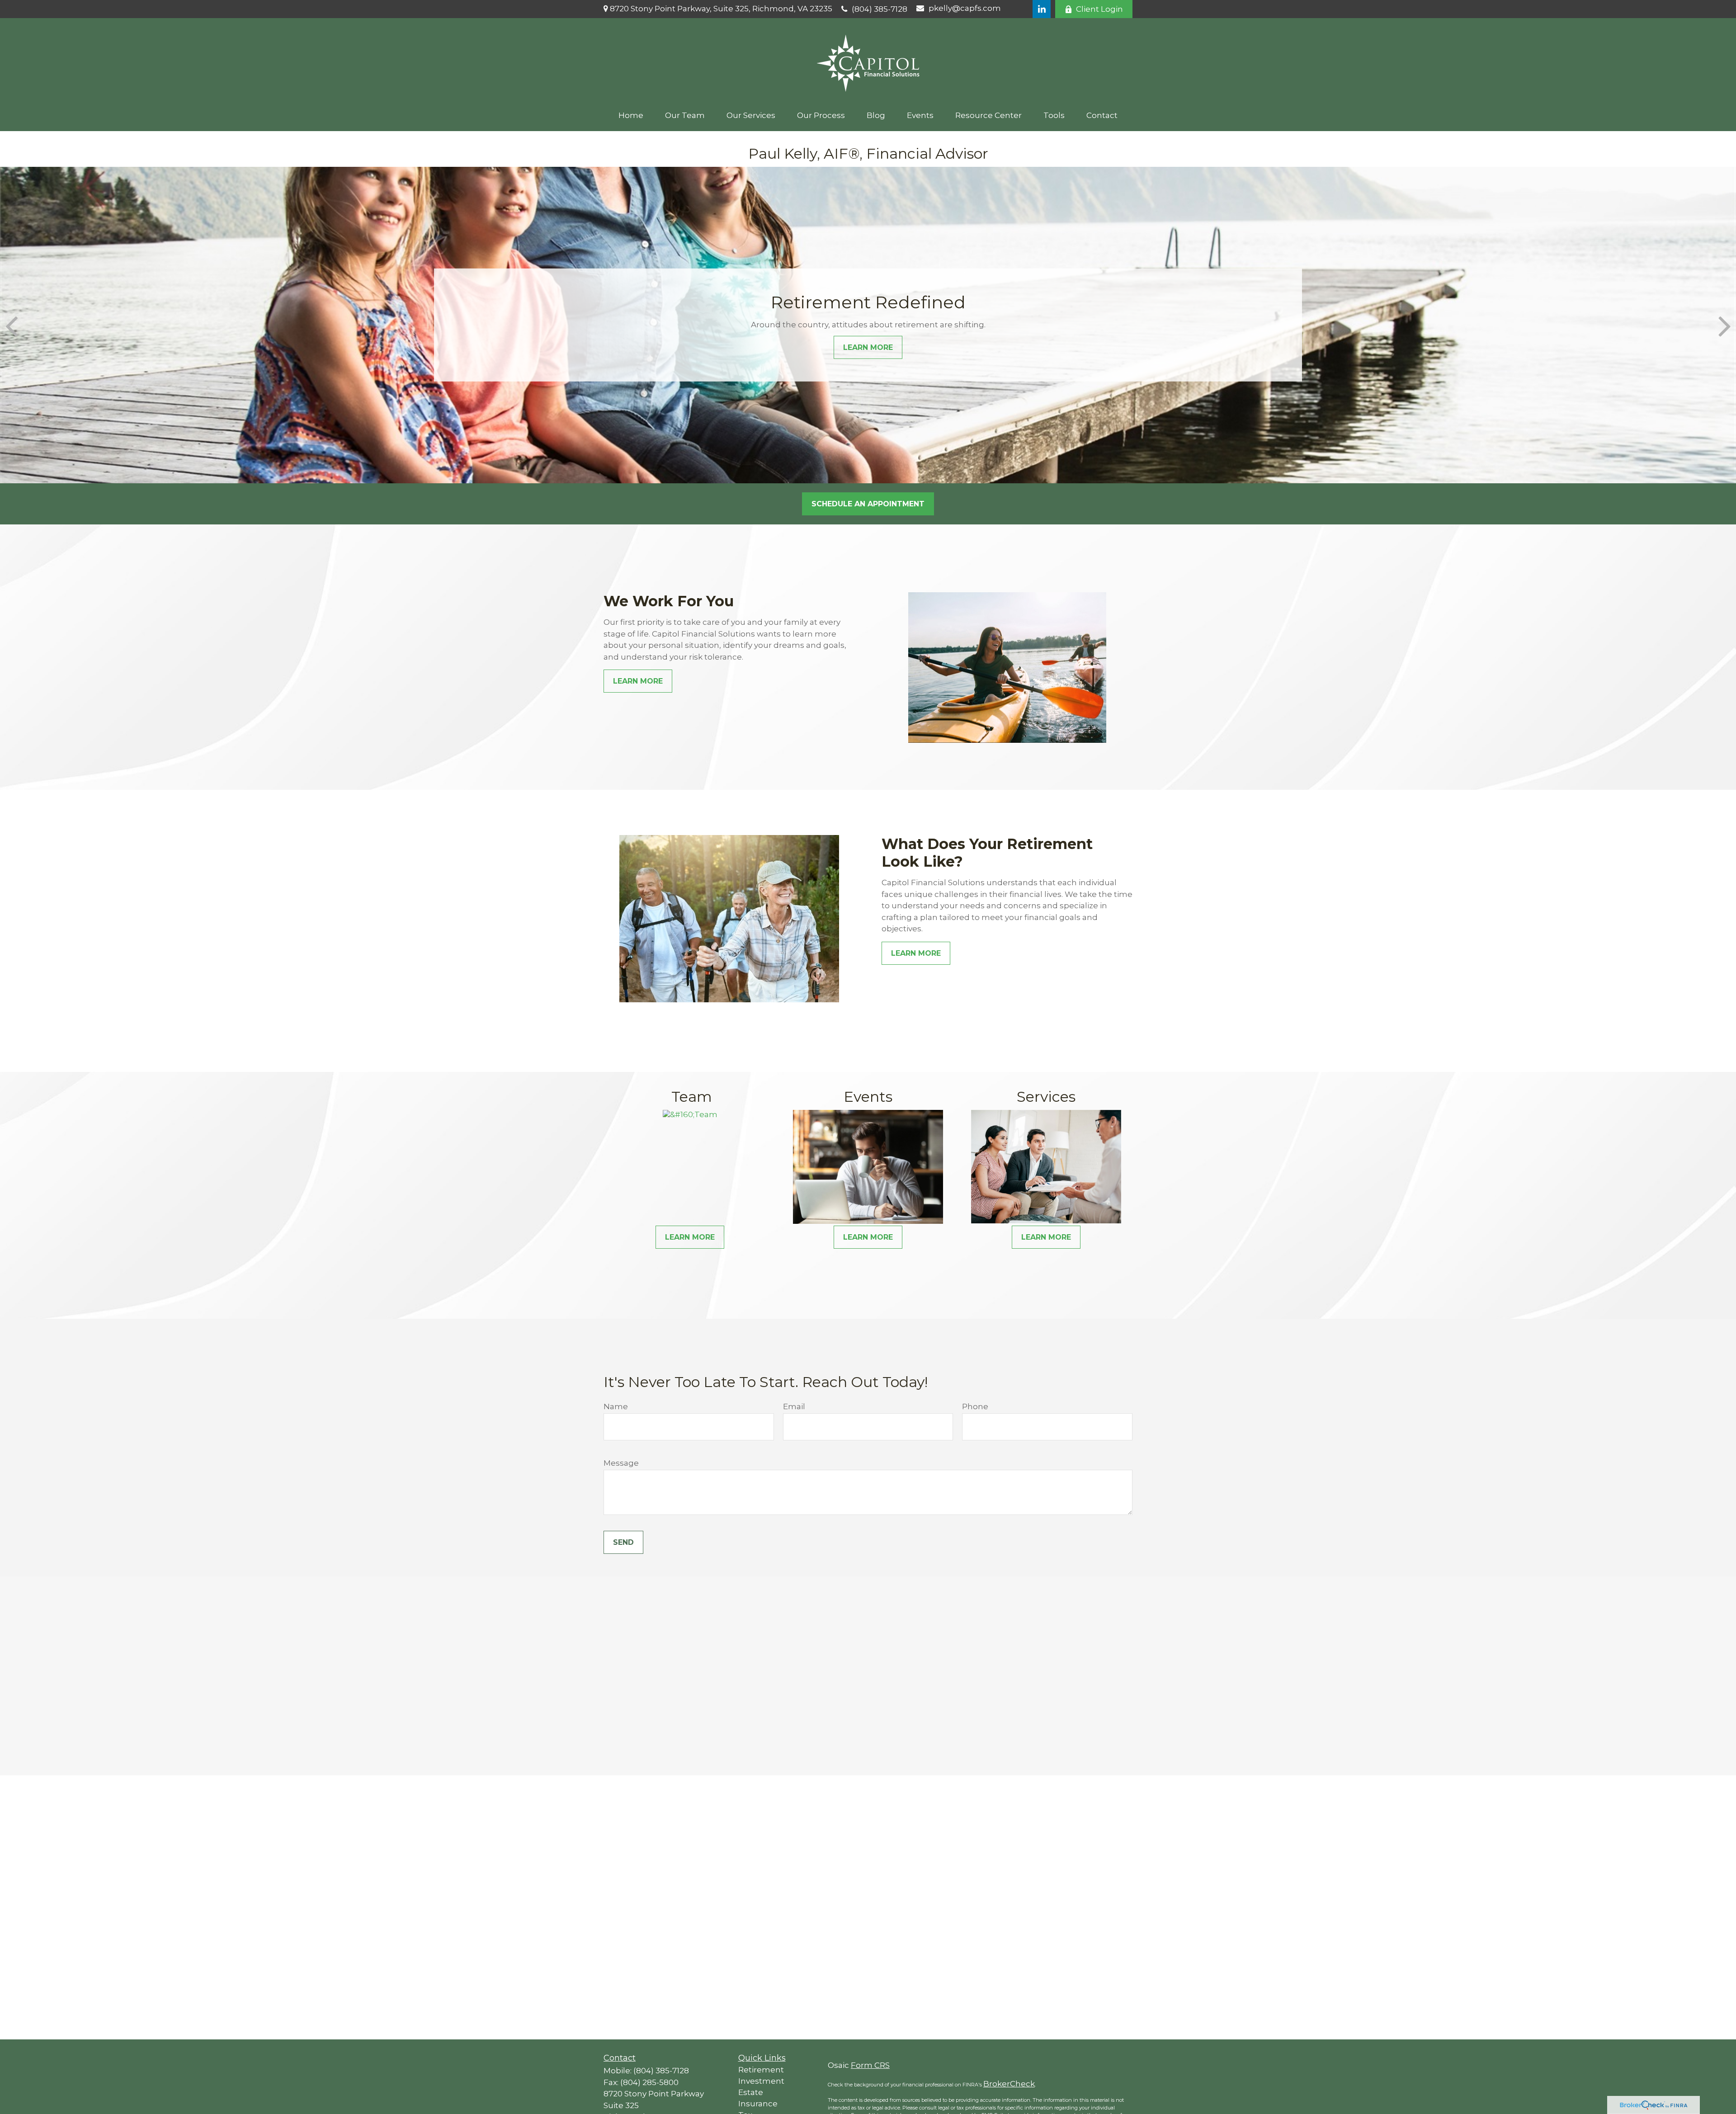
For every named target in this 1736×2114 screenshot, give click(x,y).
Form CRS (870, 2065)
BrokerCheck (1009, 2084)
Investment (761, 2081)
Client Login (1099, 9)
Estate (751, 2092)
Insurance (758, 2104)
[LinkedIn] (1042, 9)
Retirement (761, 2070)
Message (621, 1463)
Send (623, 1542)
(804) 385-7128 (880, 9)
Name (616, 1406)
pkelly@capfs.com (965, 8)
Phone (975, 1406)
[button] (631, 115)
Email (794, 1406)
